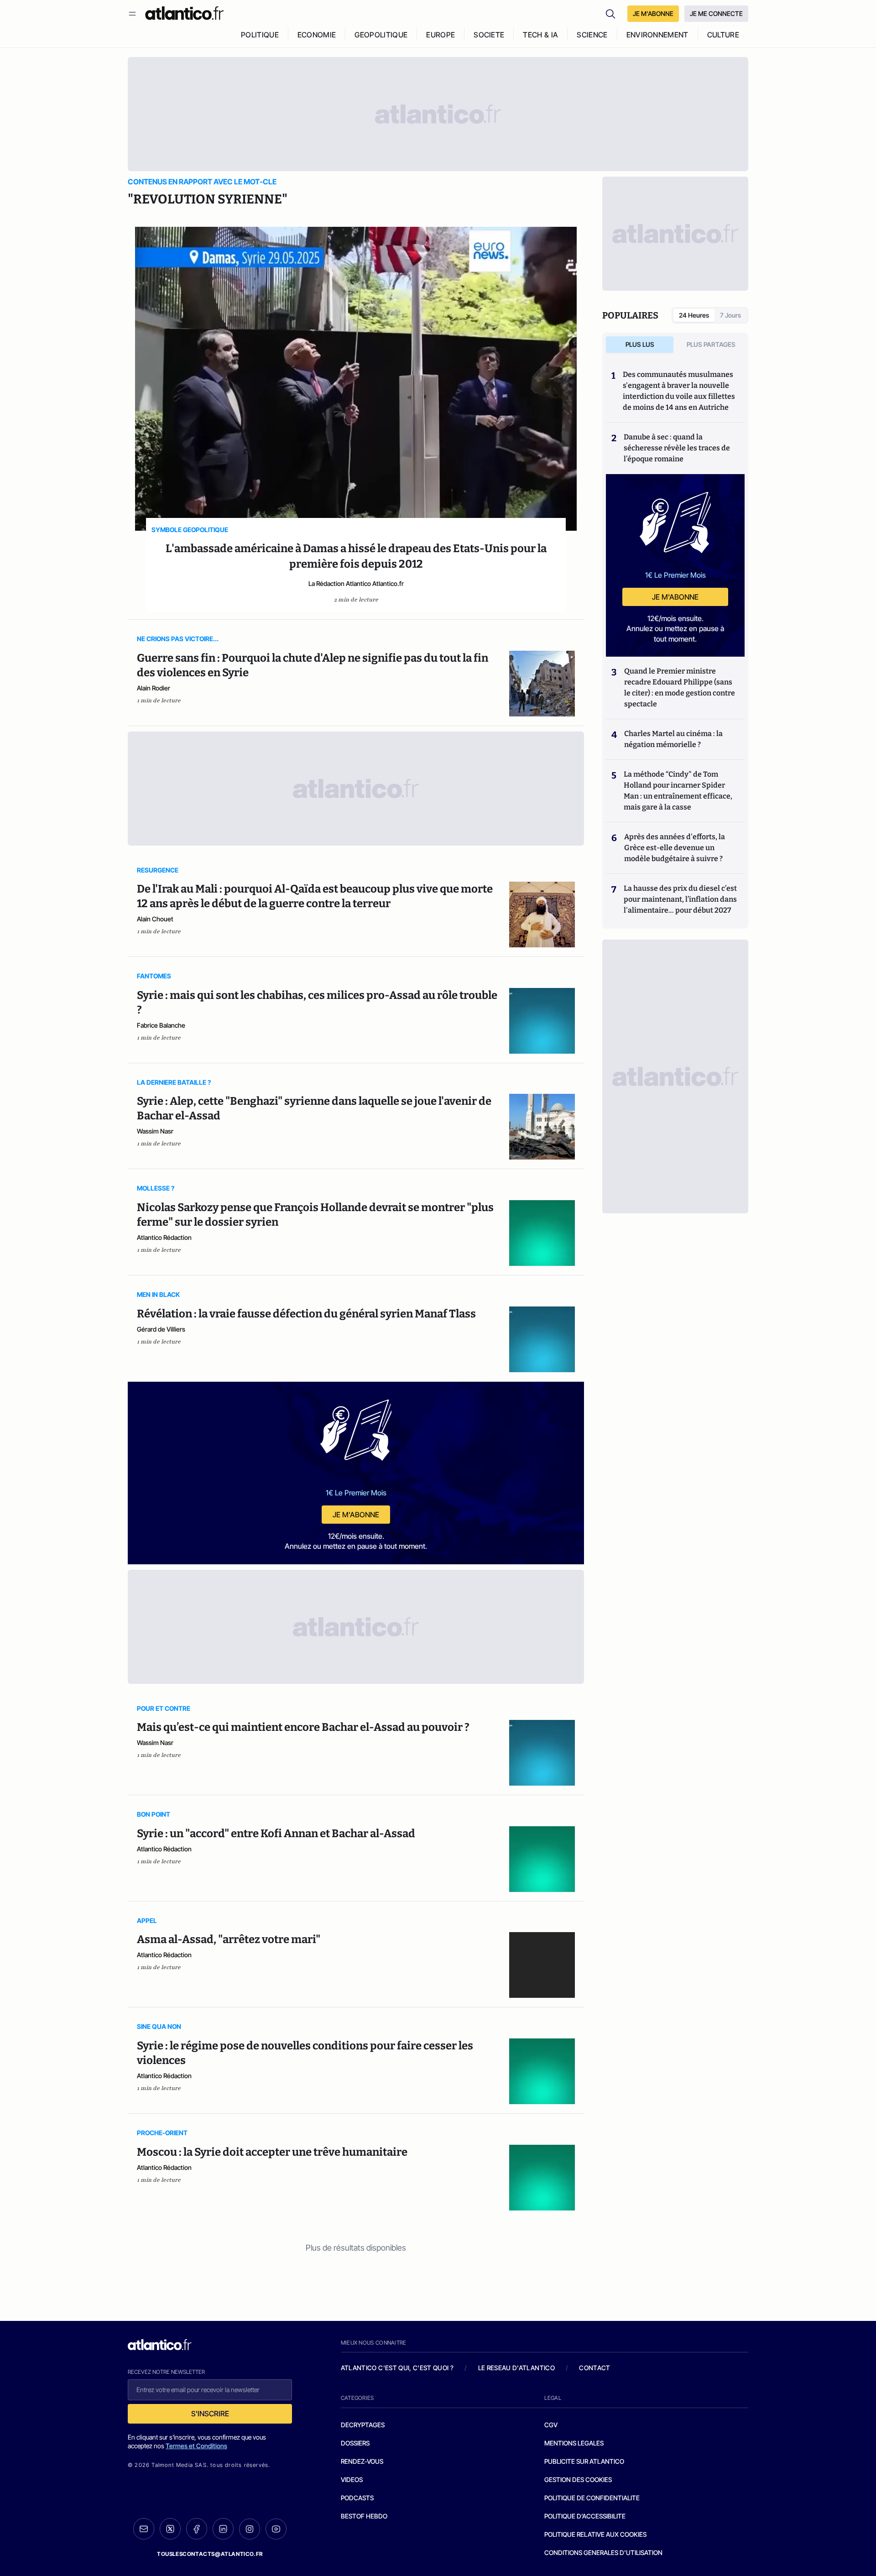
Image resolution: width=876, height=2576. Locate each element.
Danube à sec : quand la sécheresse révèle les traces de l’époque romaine (677, 448)
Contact (594, 2368)
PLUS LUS (640, 344)
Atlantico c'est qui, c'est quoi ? (397, 2368)
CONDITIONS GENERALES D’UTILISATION (603, 2552)
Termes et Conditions (196, 2446)
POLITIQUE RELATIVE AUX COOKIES (595, 2534)
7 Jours (730, 315)
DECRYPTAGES (363, 2425)
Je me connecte (716, 13)
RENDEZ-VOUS (362, 2461)
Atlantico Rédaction (164, 1237)
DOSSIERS (355, 2443)
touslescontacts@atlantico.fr (210, 2554)
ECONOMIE (317, 35)
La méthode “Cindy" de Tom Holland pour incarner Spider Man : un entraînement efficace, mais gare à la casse (678, 791)
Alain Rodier (154, 688)
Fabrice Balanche (161, 1025)
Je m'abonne (356, 1515)
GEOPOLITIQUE (381, 35)
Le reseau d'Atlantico (516, 2368)
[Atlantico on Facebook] (197, 2529)
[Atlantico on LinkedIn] (223, 2529)
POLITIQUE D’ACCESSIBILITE (585, 2516)
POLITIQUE (260, 35)
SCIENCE (592, 35)
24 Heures (694, 315)
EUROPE (441, 35)
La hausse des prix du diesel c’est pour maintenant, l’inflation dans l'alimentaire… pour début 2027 (680, 899)
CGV (551, 2425)
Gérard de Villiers (161, 1329)
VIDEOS (352, 2479)
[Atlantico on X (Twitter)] (170, 2529)
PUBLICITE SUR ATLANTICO (584, 2461)
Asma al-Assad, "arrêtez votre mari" (229, 1939)
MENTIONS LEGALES (574, 2443)
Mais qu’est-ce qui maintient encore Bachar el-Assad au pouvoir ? (303, 1727)
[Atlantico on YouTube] (276, 2529)
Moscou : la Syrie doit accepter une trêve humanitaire (272, 2152)
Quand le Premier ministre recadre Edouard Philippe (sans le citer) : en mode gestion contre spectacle (680, 687)
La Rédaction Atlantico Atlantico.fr (356, 583)
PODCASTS (357, 2498)
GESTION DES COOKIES (578, 2479)
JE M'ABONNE (653, 13)
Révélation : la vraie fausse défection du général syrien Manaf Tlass (306, 1314)
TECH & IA (540, 35)
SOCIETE (489, 35)
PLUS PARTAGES (711, 344)
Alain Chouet (155, 919)
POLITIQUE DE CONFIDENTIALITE (592, 2498)
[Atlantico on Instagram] (250, 2529)
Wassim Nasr (155, 1131)
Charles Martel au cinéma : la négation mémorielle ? (673, 739)
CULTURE (723, 35)
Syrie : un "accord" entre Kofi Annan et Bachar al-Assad (276, 1834)
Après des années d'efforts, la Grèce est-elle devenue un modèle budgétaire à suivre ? (675, 848)
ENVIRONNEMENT (657, 35)
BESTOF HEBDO (364, 2516)
